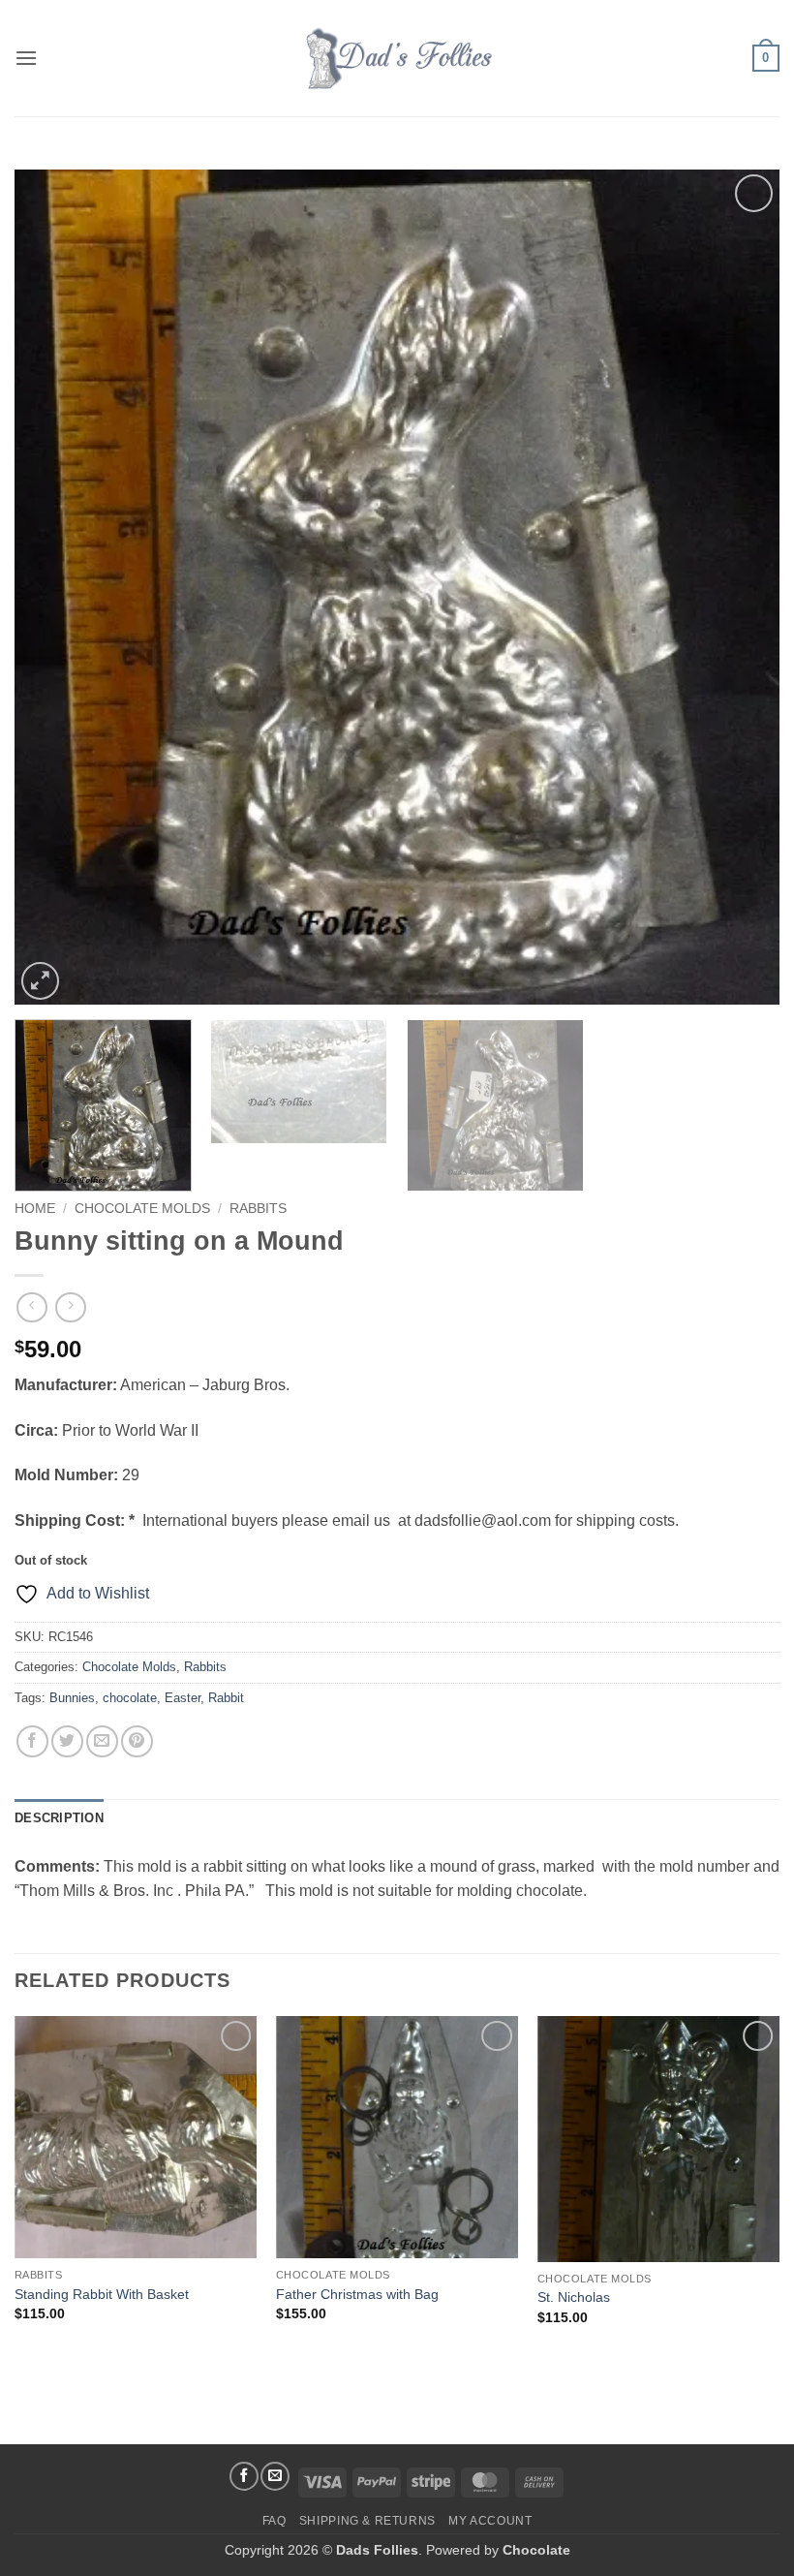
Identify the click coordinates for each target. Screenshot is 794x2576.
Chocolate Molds (142, 1209)
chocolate (130, 1698)
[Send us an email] (275, 2476)
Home (35, 1209)
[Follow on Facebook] (244, 2476)
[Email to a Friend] (102, 1741)
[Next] (740, 587)
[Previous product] (70, 1307)
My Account (490, 2521)
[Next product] (31, 1307)
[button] (26, 58)
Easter (183, 1698)
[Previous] (54, 587)
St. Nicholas (574, 2297)
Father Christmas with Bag (357, 2294)
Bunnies (72, 1698)
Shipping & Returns (367, 2521)
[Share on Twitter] (67, 1741)
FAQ (275, 2521)
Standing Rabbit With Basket (102, 2294)
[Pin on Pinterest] (137, 1741)
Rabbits (258, 1209)
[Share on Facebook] (32, 1741)
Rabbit (226, 1698)
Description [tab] (59, 1818)
